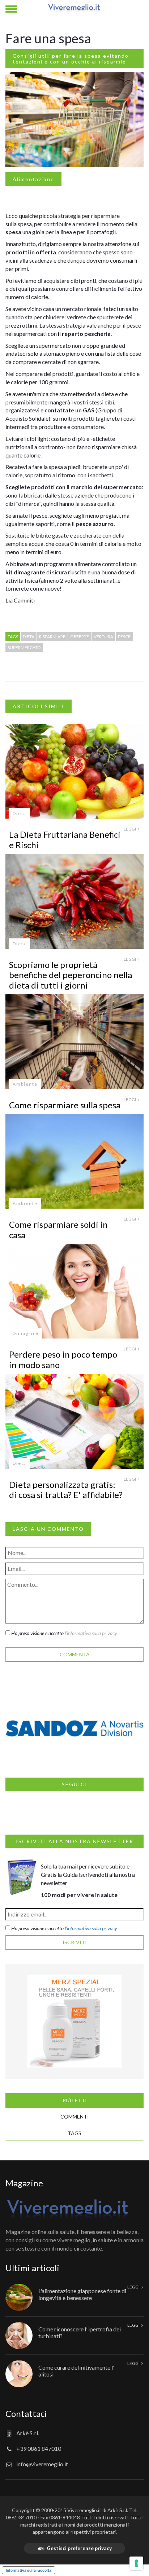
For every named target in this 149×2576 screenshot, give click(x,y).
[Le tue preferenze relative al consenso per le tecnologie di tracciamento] (136, 2563)
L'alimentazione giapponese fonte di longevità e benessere (82, 2294)
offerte (80, 637)
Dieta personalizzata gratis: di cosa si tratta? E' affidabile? (66, 1490)
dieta (29, 637)
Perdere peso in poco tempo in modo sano (63, 1359)
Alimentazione (33, 179)
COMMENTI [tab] (75, 2117)
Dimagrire (26, 1333)
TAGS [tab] (74, 2133)
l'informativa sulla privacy (91, 1633)
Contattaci (26, 2413)
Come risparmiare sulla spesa (65, 1105)
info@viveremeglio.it (42, 2464)
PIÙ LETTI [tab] (75, 2100)
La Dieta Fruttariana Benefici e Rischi (65, 840)
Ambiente (25, 1084)
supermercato (24, 647)
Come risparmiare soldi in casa (58, 1230)
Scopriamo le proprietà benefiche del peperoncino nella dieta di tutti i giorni (71, 975)
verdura (103, 637)
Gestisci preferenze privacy (79, 2548)
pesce (124, 637)
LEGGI (130, 829)
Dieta (20, 813)
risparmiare (52, 637)
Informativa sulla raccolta (29, 2570)
